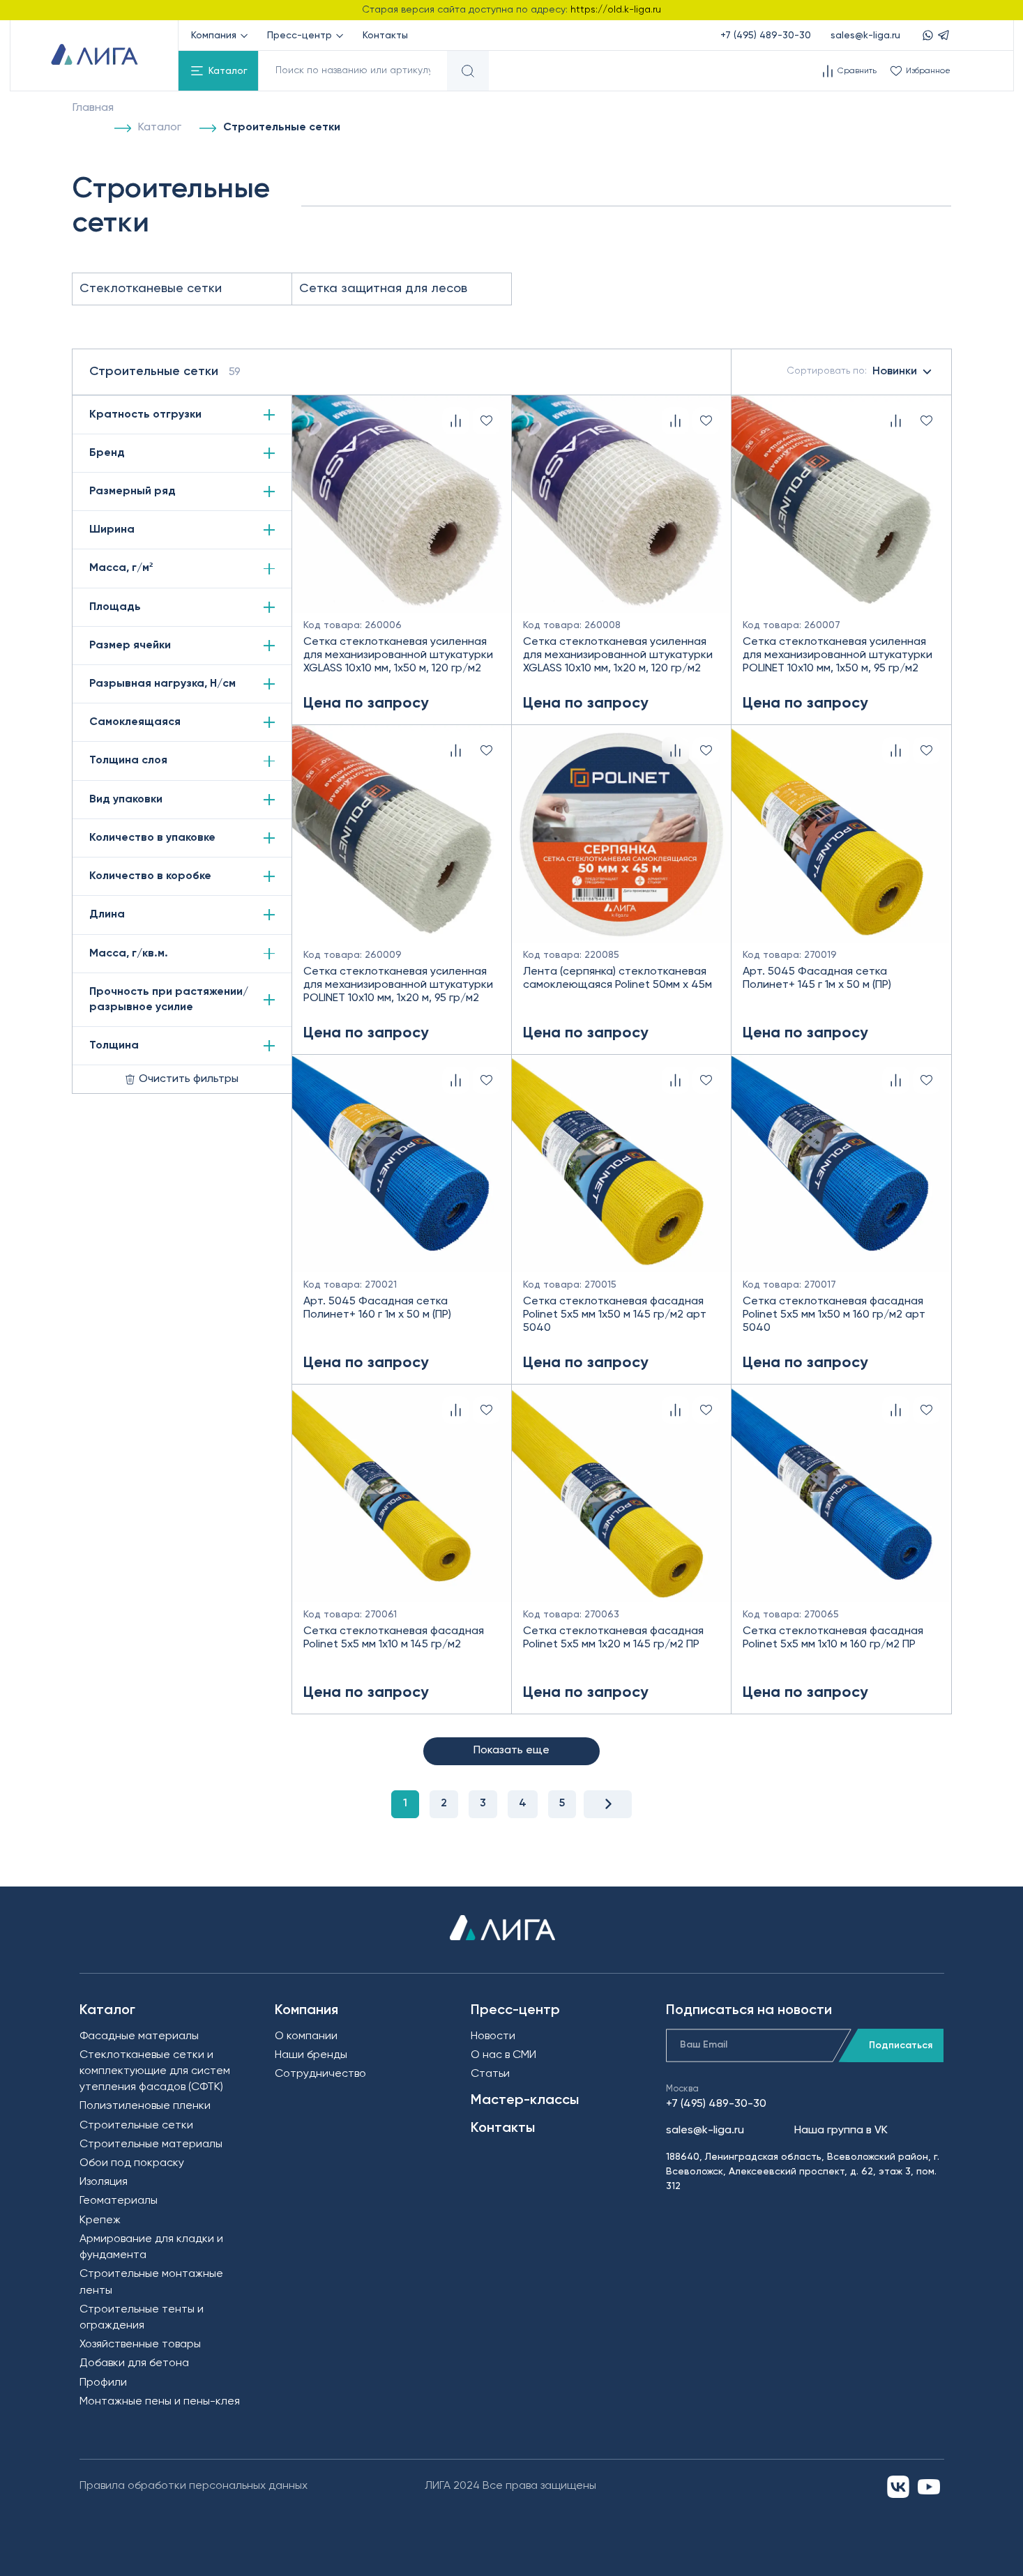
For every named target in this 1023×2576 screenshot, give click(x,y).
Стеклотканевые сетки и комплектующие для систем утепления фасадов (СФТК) (155, 2071)
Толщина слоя (128, 761)
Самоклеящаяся (135, 722)
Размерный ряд (132, 491)
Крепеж (100, 2220)
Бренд (107, 453)
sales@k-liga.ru (865, 36)
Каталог (228, 71)
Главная (93, 108)
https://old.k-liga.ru (616, 10)
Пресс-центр (300, 36)
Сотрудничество (320, 2074)
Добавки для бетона (134, 2363)
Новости (493, 2036)
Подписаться (901, 2045)
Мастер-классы (525, 2101)
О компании (306, 2036)
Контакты (385, 36)
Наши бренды (311, 2055)
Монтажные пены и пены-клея (160, 2402)
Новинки (852, 372)
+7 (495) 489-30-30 (766, 36)
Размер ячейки (130, 646)
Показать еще (511, 1751)
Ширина (112, 530)
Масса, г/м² (121, 568)
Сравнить (857, 71)
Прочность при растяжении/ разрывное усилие (169, 1000)
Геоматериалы (119, 2201)
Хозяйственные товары (140, 2345)
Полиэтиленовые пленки (145, 2106)
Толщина (114, 1046)
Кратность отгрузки (145, 415)
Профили (103, 2383)
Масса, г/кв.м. (129, 954)
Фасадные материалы (139, 2036)
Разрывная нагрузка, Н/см (162, 684)
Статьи (490, 2074)
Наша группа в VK (841, 2131)
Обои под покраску (132, 2163)
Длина (107, 915)
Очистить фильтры (189, 1079)
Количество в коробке (150, 876)
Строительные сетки (136, 2126)
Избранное (928, 71)
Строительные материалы (151, 2144)
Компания (214, 36)
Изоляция (104, 2182)
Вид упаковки (126, 800)
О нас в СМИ (503, 2055)
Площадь (115, 607)
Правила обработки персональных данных (194, 2486)
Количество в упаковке (152, 838)
